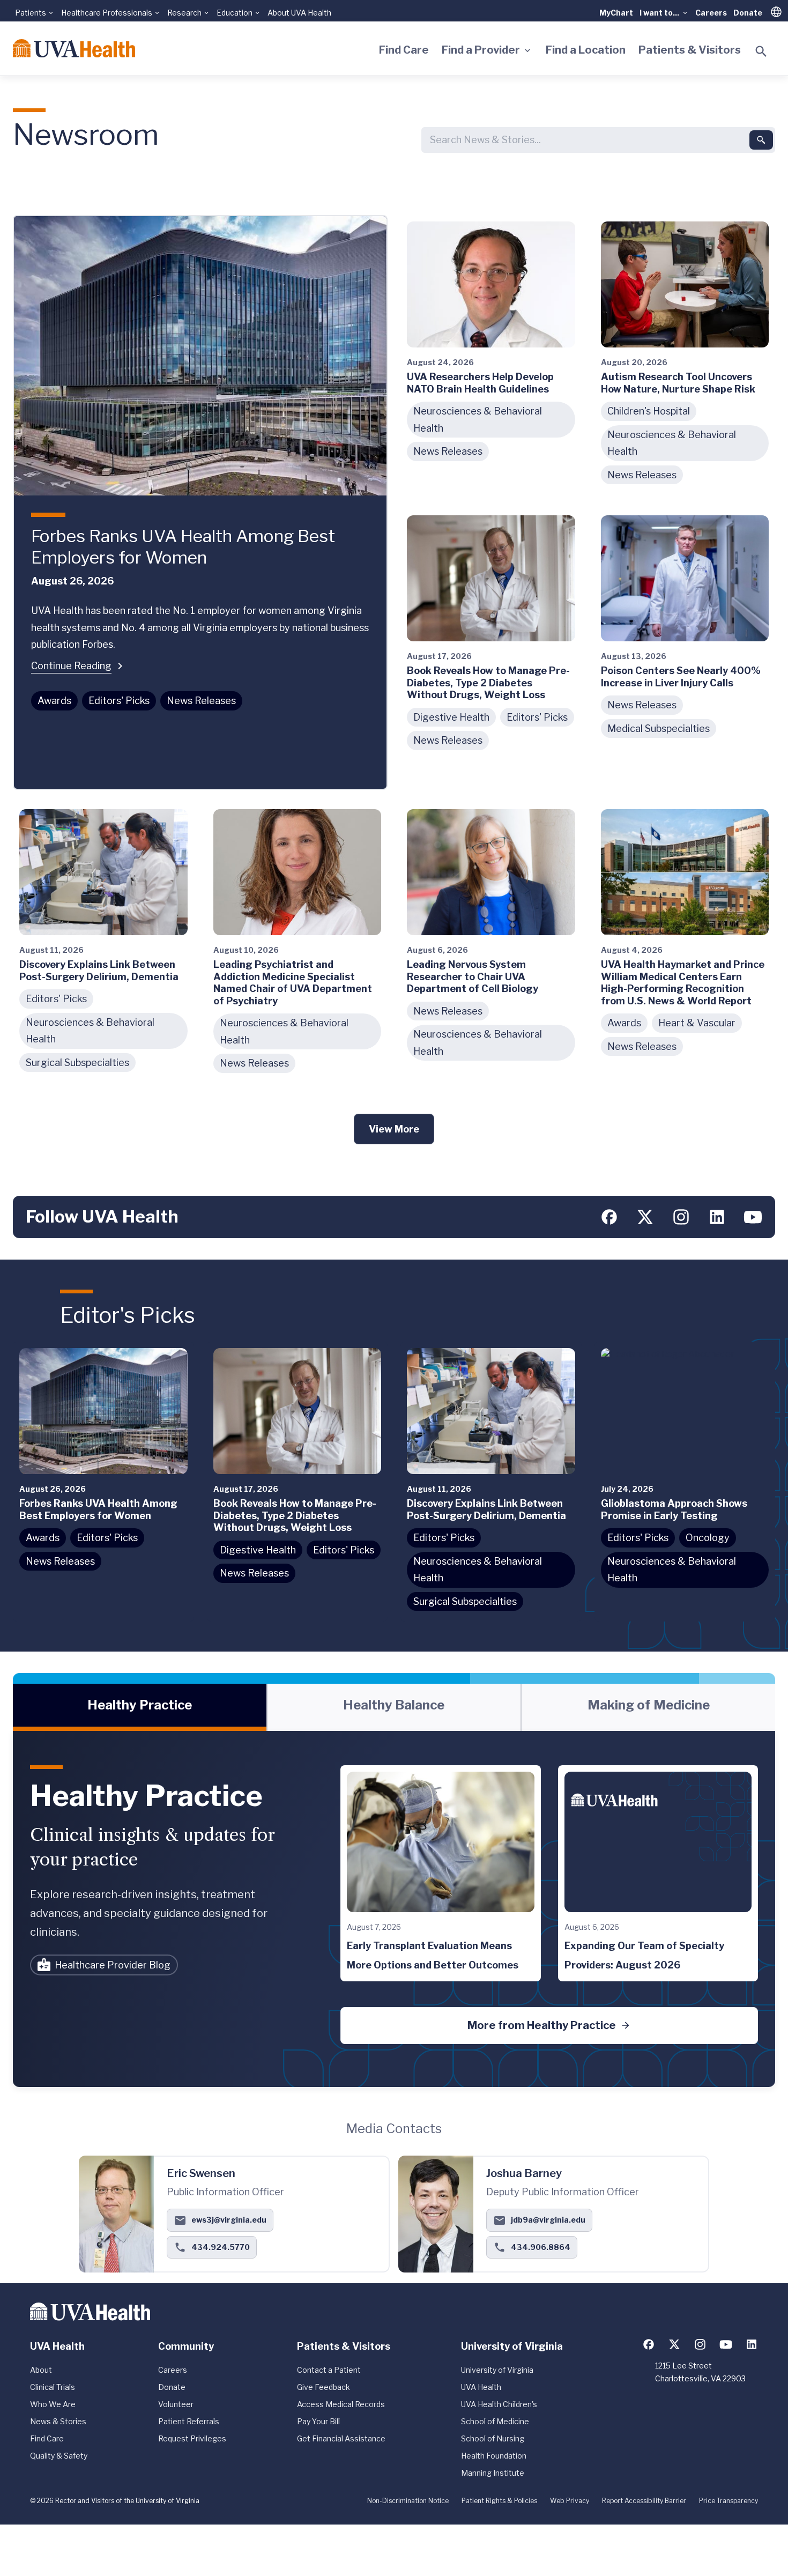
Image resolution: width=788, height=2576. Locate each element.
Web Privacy (570, 2501)
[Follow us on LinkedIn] (717, 1217)
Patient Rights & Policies (499, 2501)
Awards (54, 701)
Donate (748, 13)
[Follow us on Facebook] (609, 1217)
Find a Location (586, 50)
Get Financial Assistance (341, 2438)
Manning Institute (493, 2473)
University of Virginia (497, 2370)
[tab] (140, 1707)
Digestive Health (451, 717)
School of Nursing (493, 2438)
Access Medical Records (341, 2404)
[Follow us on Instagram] (681, 1217)
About (41, 2370)
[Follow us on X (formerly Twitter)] (645, 1217)
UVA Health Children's (499, 2404)
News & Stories (58, 2421)
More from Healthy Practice (542, 2025)
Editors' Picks (119, 701)
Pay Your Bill (318, 2421)
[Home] (74, 48)
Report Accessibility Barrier (644, 2501)
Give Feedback (324, 2387)
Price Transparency (728, 2501)
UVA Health (481, 2387)
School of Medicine (495, 2421)
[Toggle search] (761, 51)
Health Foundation (494, 2456)
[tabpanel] (394, 1909)
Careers (711, 13)
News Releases (201, 701)
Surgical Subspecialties (77, 1063)
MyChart (616, 13)
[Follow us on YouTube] (753, 1217)
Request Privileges (192, 2438)
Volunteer (176, 2404)
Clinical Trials (53, 2387)
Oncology (708, 1538)
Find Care (404, 50)
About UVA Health (299, 13)
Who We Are (53, 2404)
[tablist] (394, 1707)
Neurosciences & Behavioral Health (478, 420)
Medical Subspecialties (659, 728)
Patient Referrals (189, 2421)
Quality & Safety (59, 2456)
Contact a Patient (329, 2370)
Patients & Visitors (690, 50)
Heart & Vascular (697, 1023)
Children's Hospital (649, 411)
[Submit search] (761, 140)
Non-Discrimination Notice (408, 2501)
